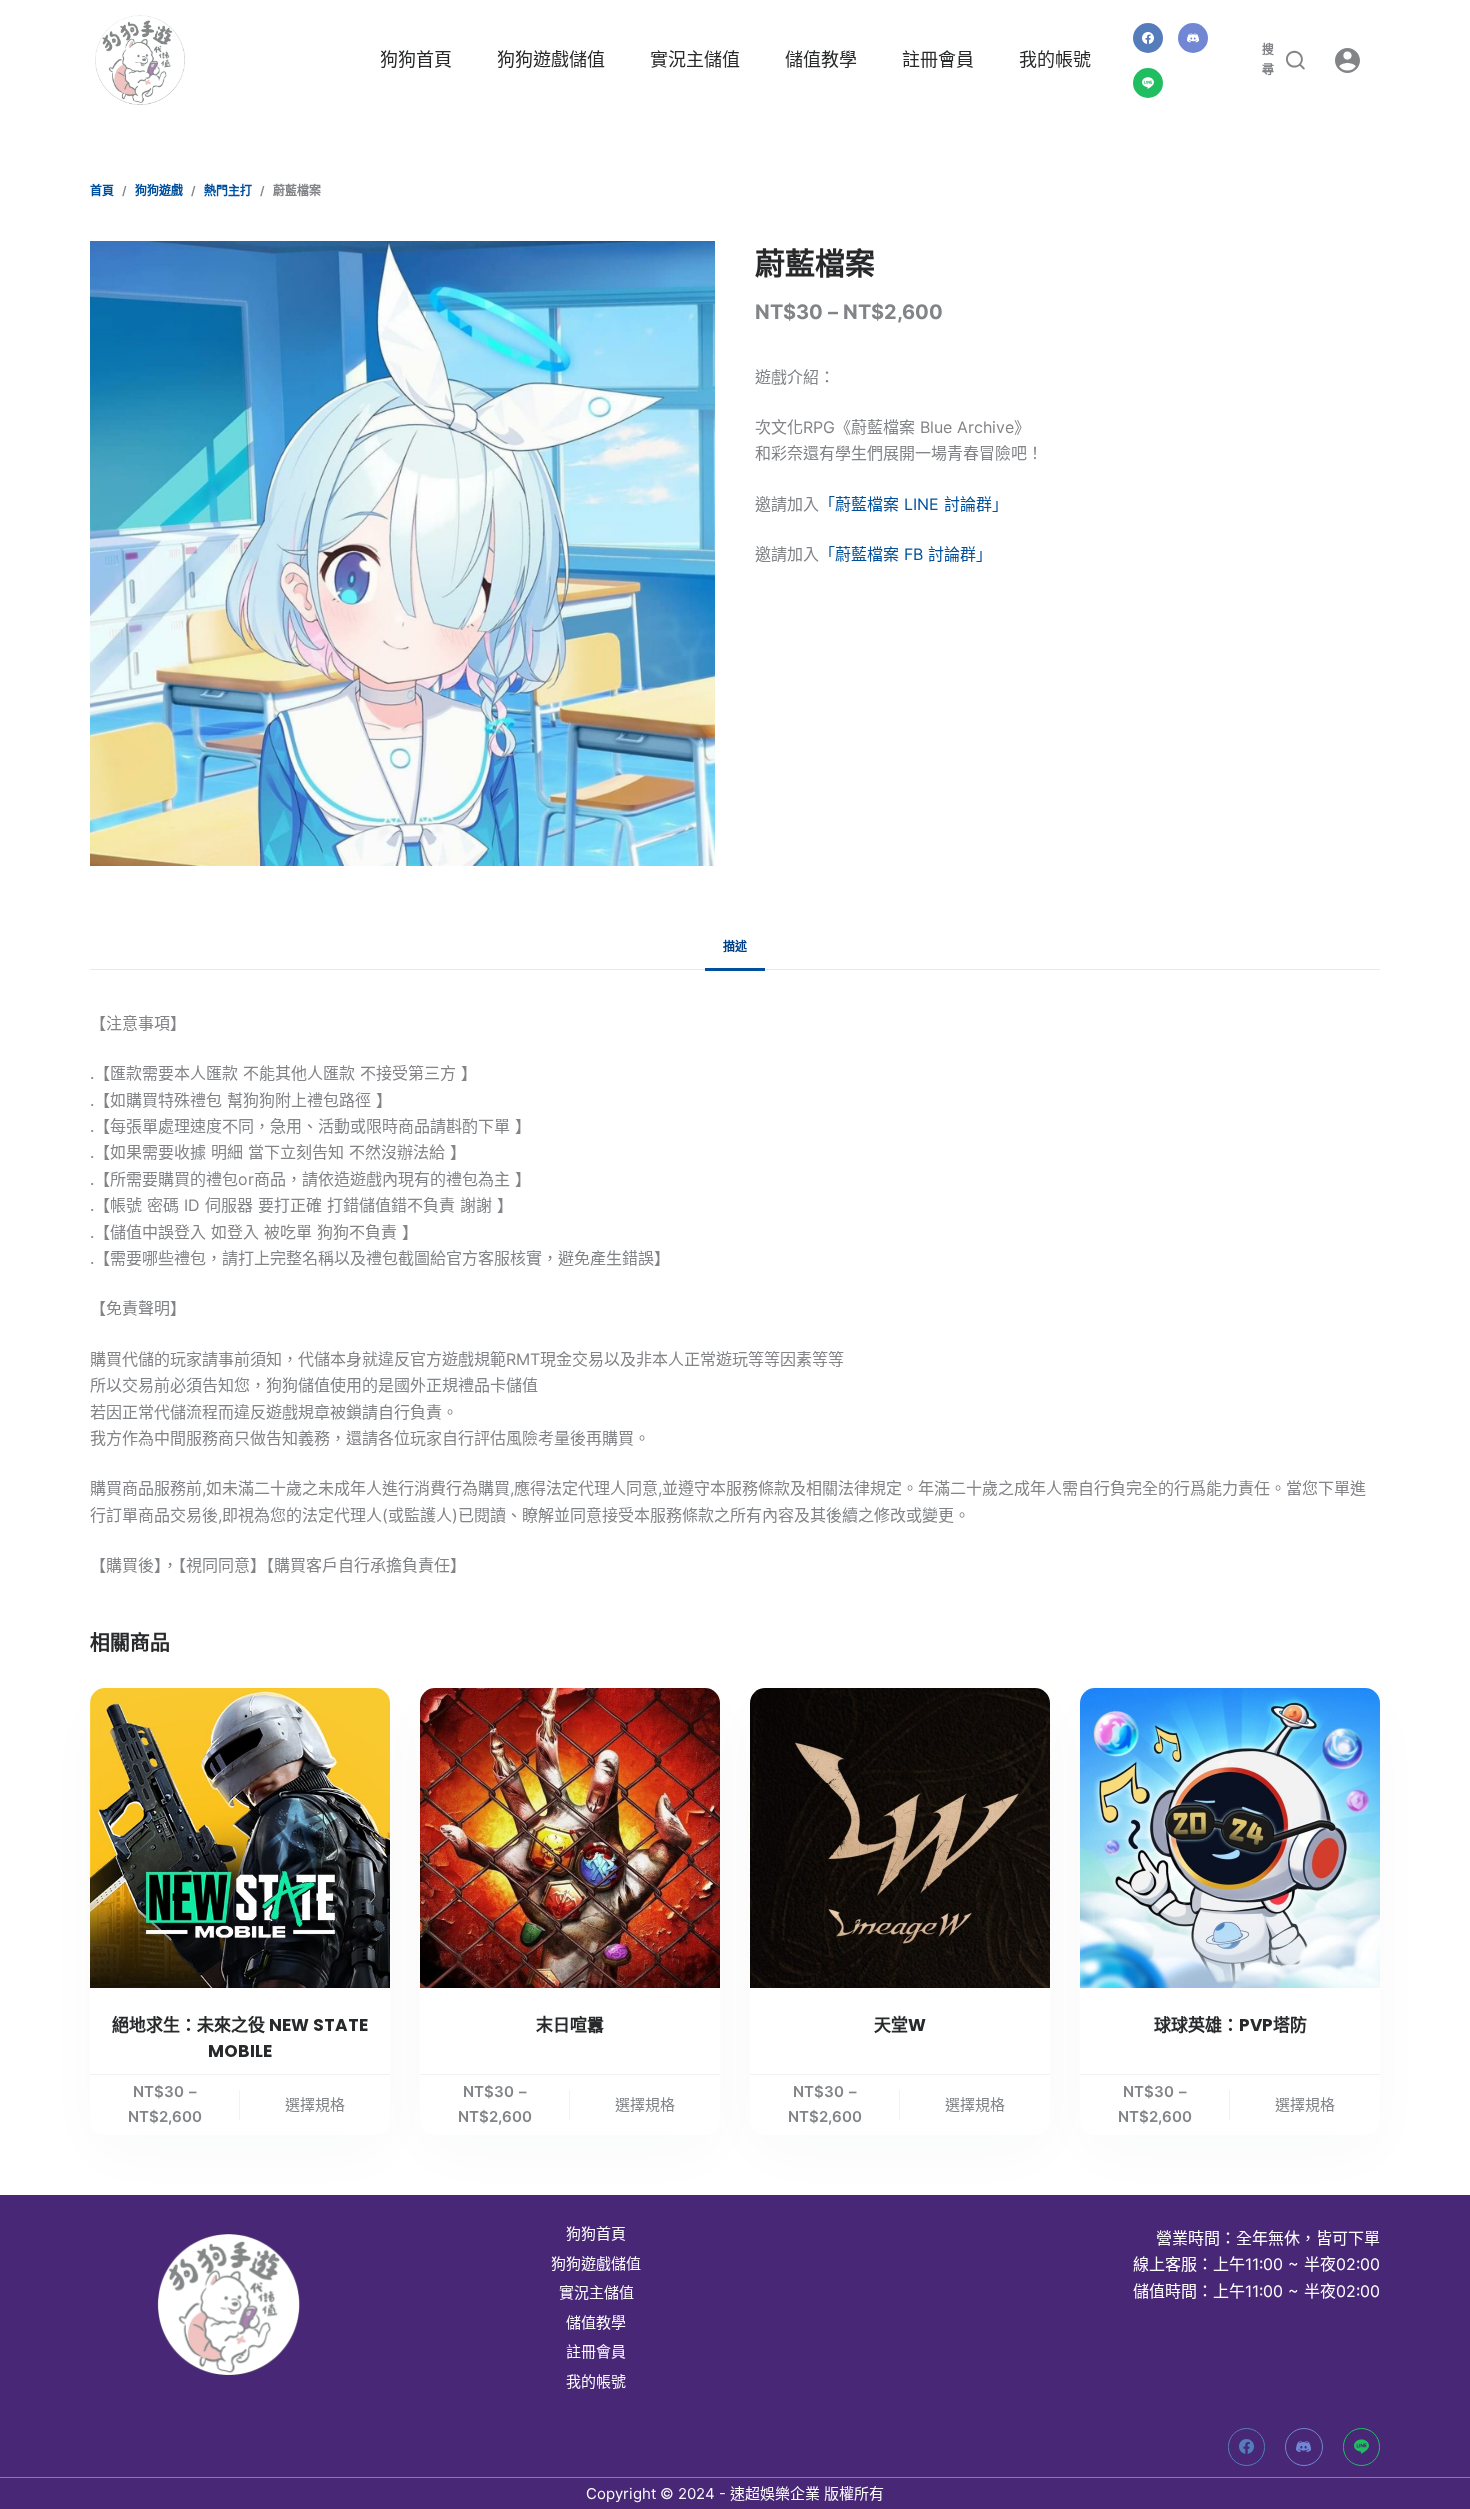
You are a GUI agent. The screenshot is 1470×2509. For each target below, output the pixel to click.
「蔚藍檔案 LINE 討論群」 (913, 504)
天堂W (900, 2025)
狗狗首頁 (416, 59)
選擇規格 (315, 2104)
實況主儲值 (695, 59)
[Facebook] (1148, 38)
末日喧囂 (570, 2025)
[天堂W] (900, 1838)
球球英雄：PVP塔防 (1230, 2025)
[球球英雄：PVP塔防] (1230, 1838)
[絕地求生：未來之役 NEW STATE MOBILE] (240, 1838)
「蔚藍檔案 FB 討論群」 (905, 554)
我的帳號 (1055, 59)
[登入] (1347, 60)
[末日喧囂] (570, 1838)
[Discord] (1193, 38)
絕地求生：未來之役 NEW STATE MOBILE (240, 2038)
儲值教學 (821, 59)
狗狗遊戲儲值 (551, 59)
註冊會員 (938, 59)
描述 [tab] (735, 946)
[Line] (1148, 83)
